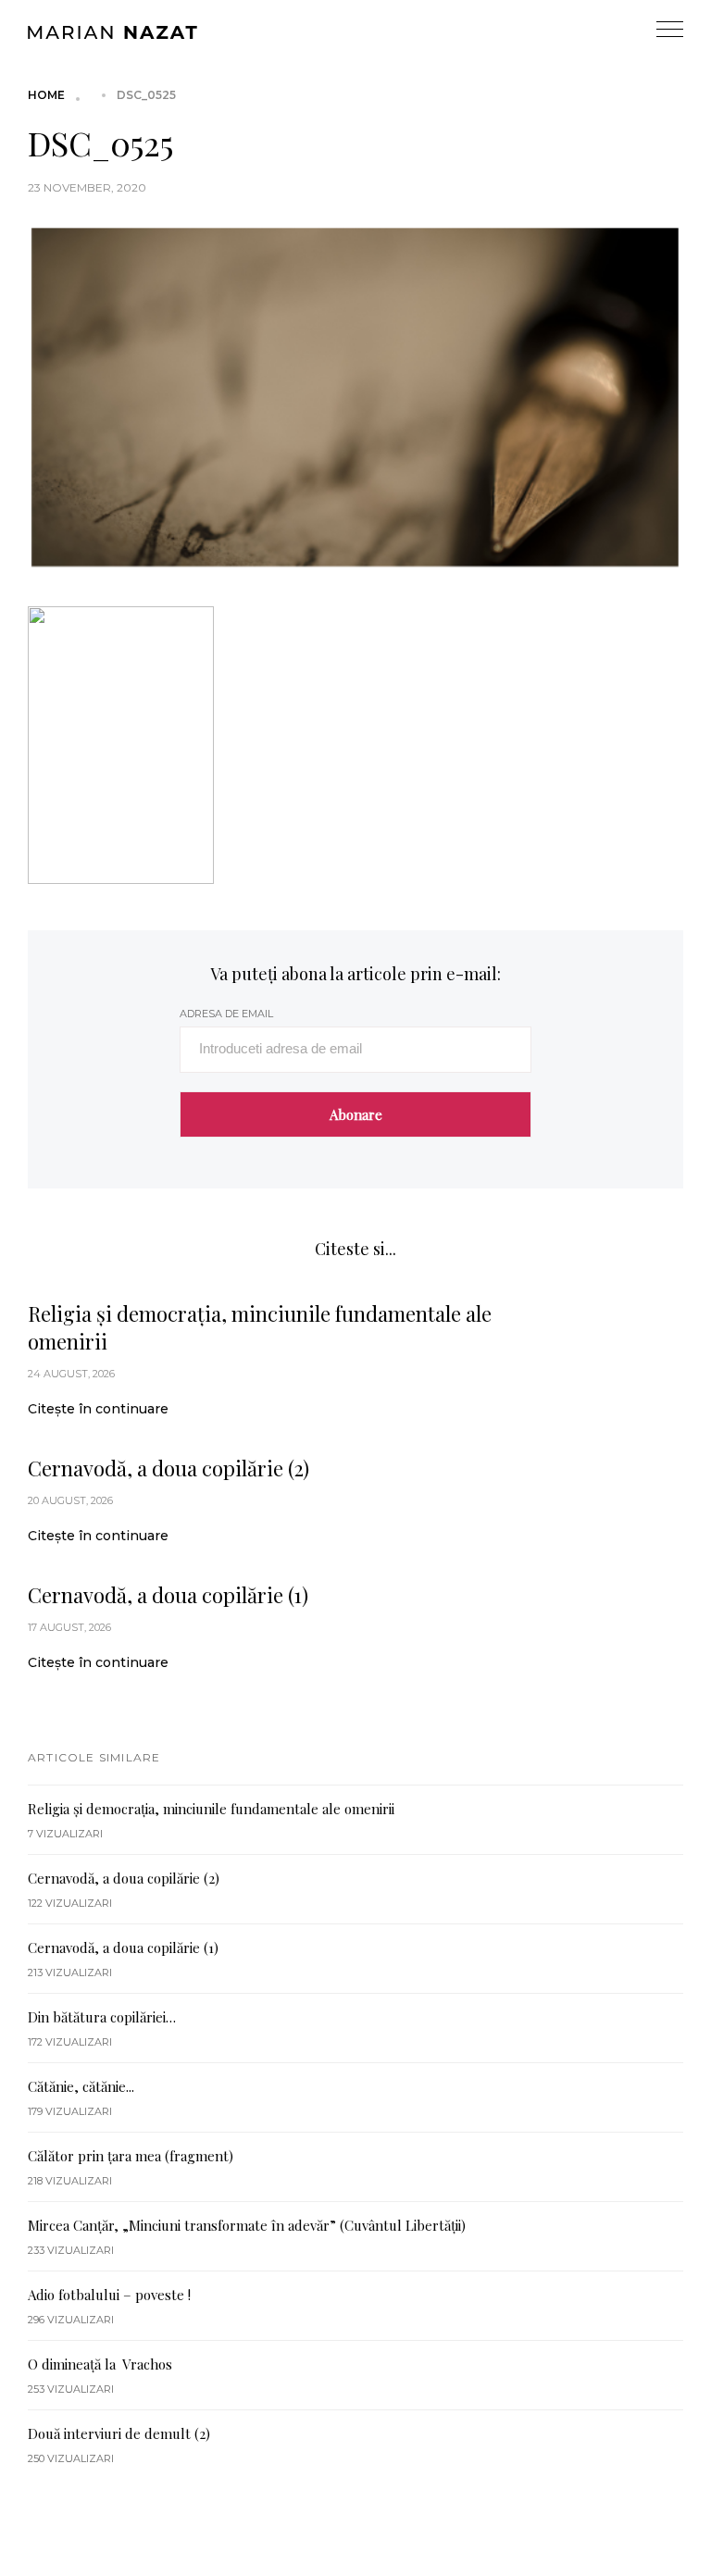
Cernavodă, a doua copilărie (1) (168, 1595)
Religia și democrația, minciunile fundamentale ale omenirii (260, 1327)
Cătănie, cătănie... (81, 2086)
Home (46, 95)
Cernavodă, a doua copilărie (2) (168, 1468)
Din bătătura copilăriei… (102, 2017)
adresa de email (226, 1014)
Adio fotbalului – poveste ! (109, 2295)
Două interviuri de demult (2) (119, 2433)
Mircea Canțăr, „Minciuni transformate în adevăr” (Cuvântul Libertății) (247, 2225)
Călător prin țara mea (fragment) (131, 2156)
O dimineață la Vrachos (100, 2364)
